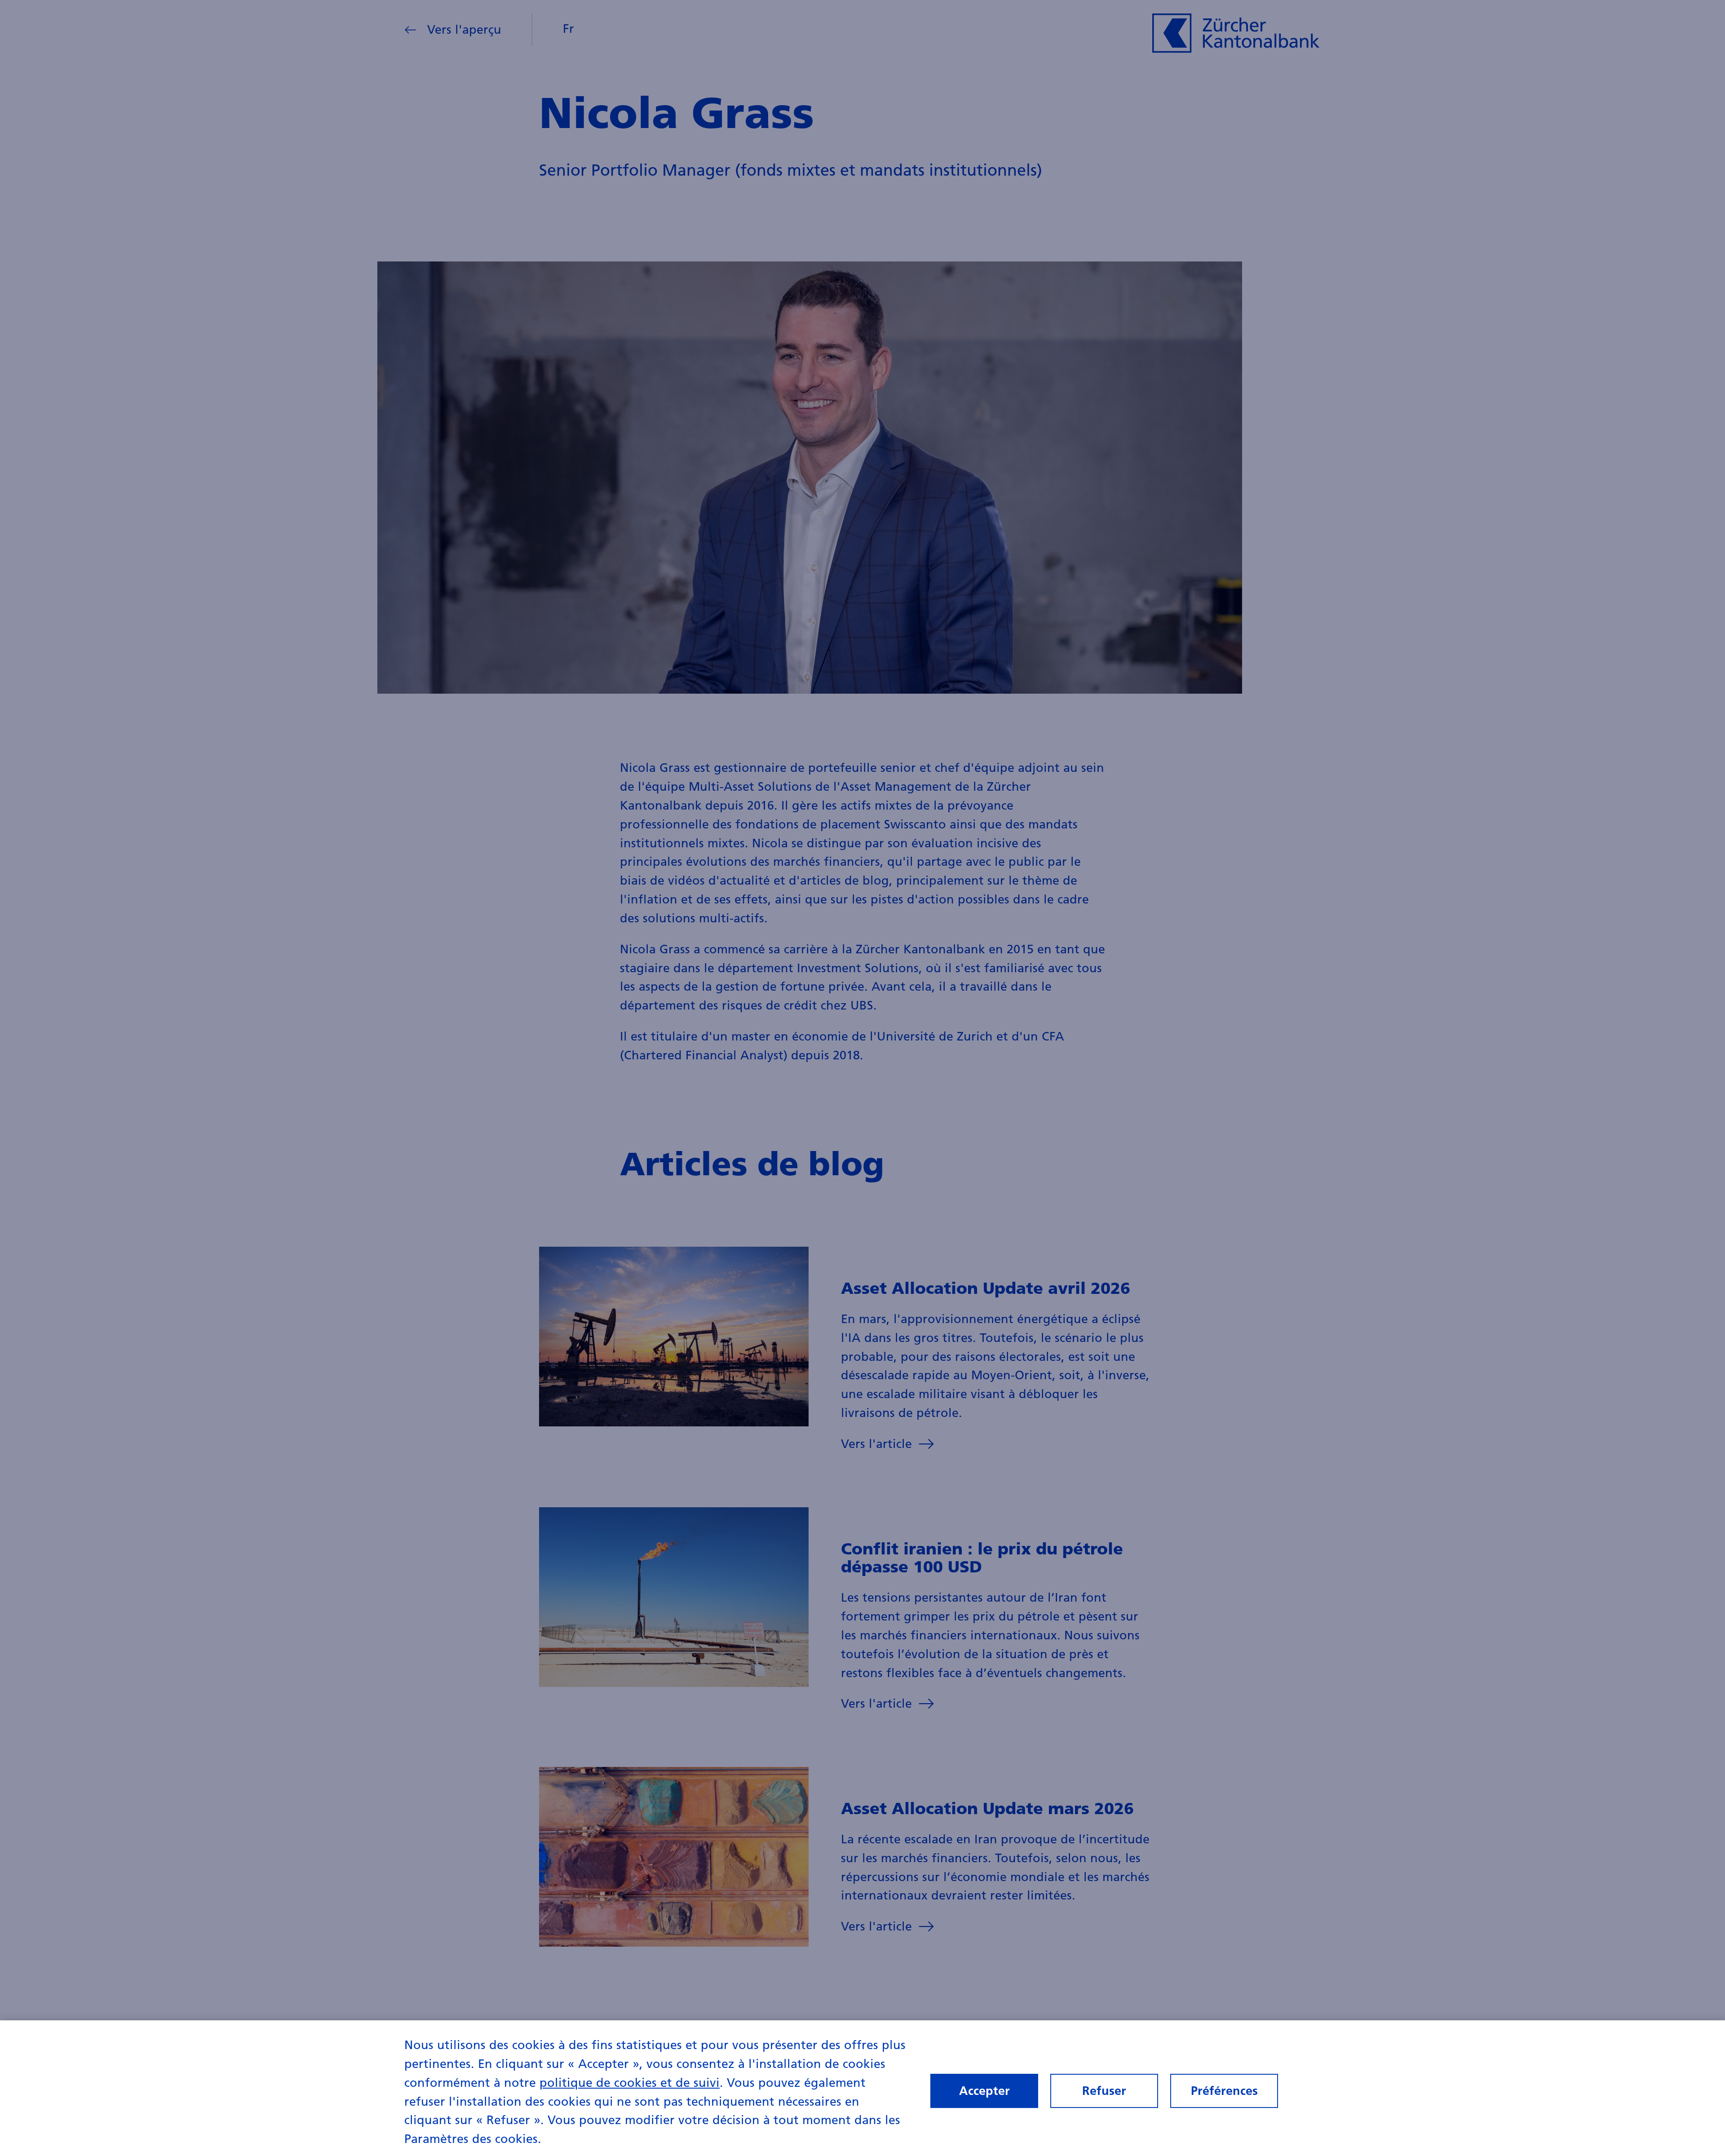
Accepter (984, 2091)
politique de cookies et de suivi (630, 2083)
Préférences (1224, 2091)
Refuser (1104, 2091)
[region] (862, 2088)
